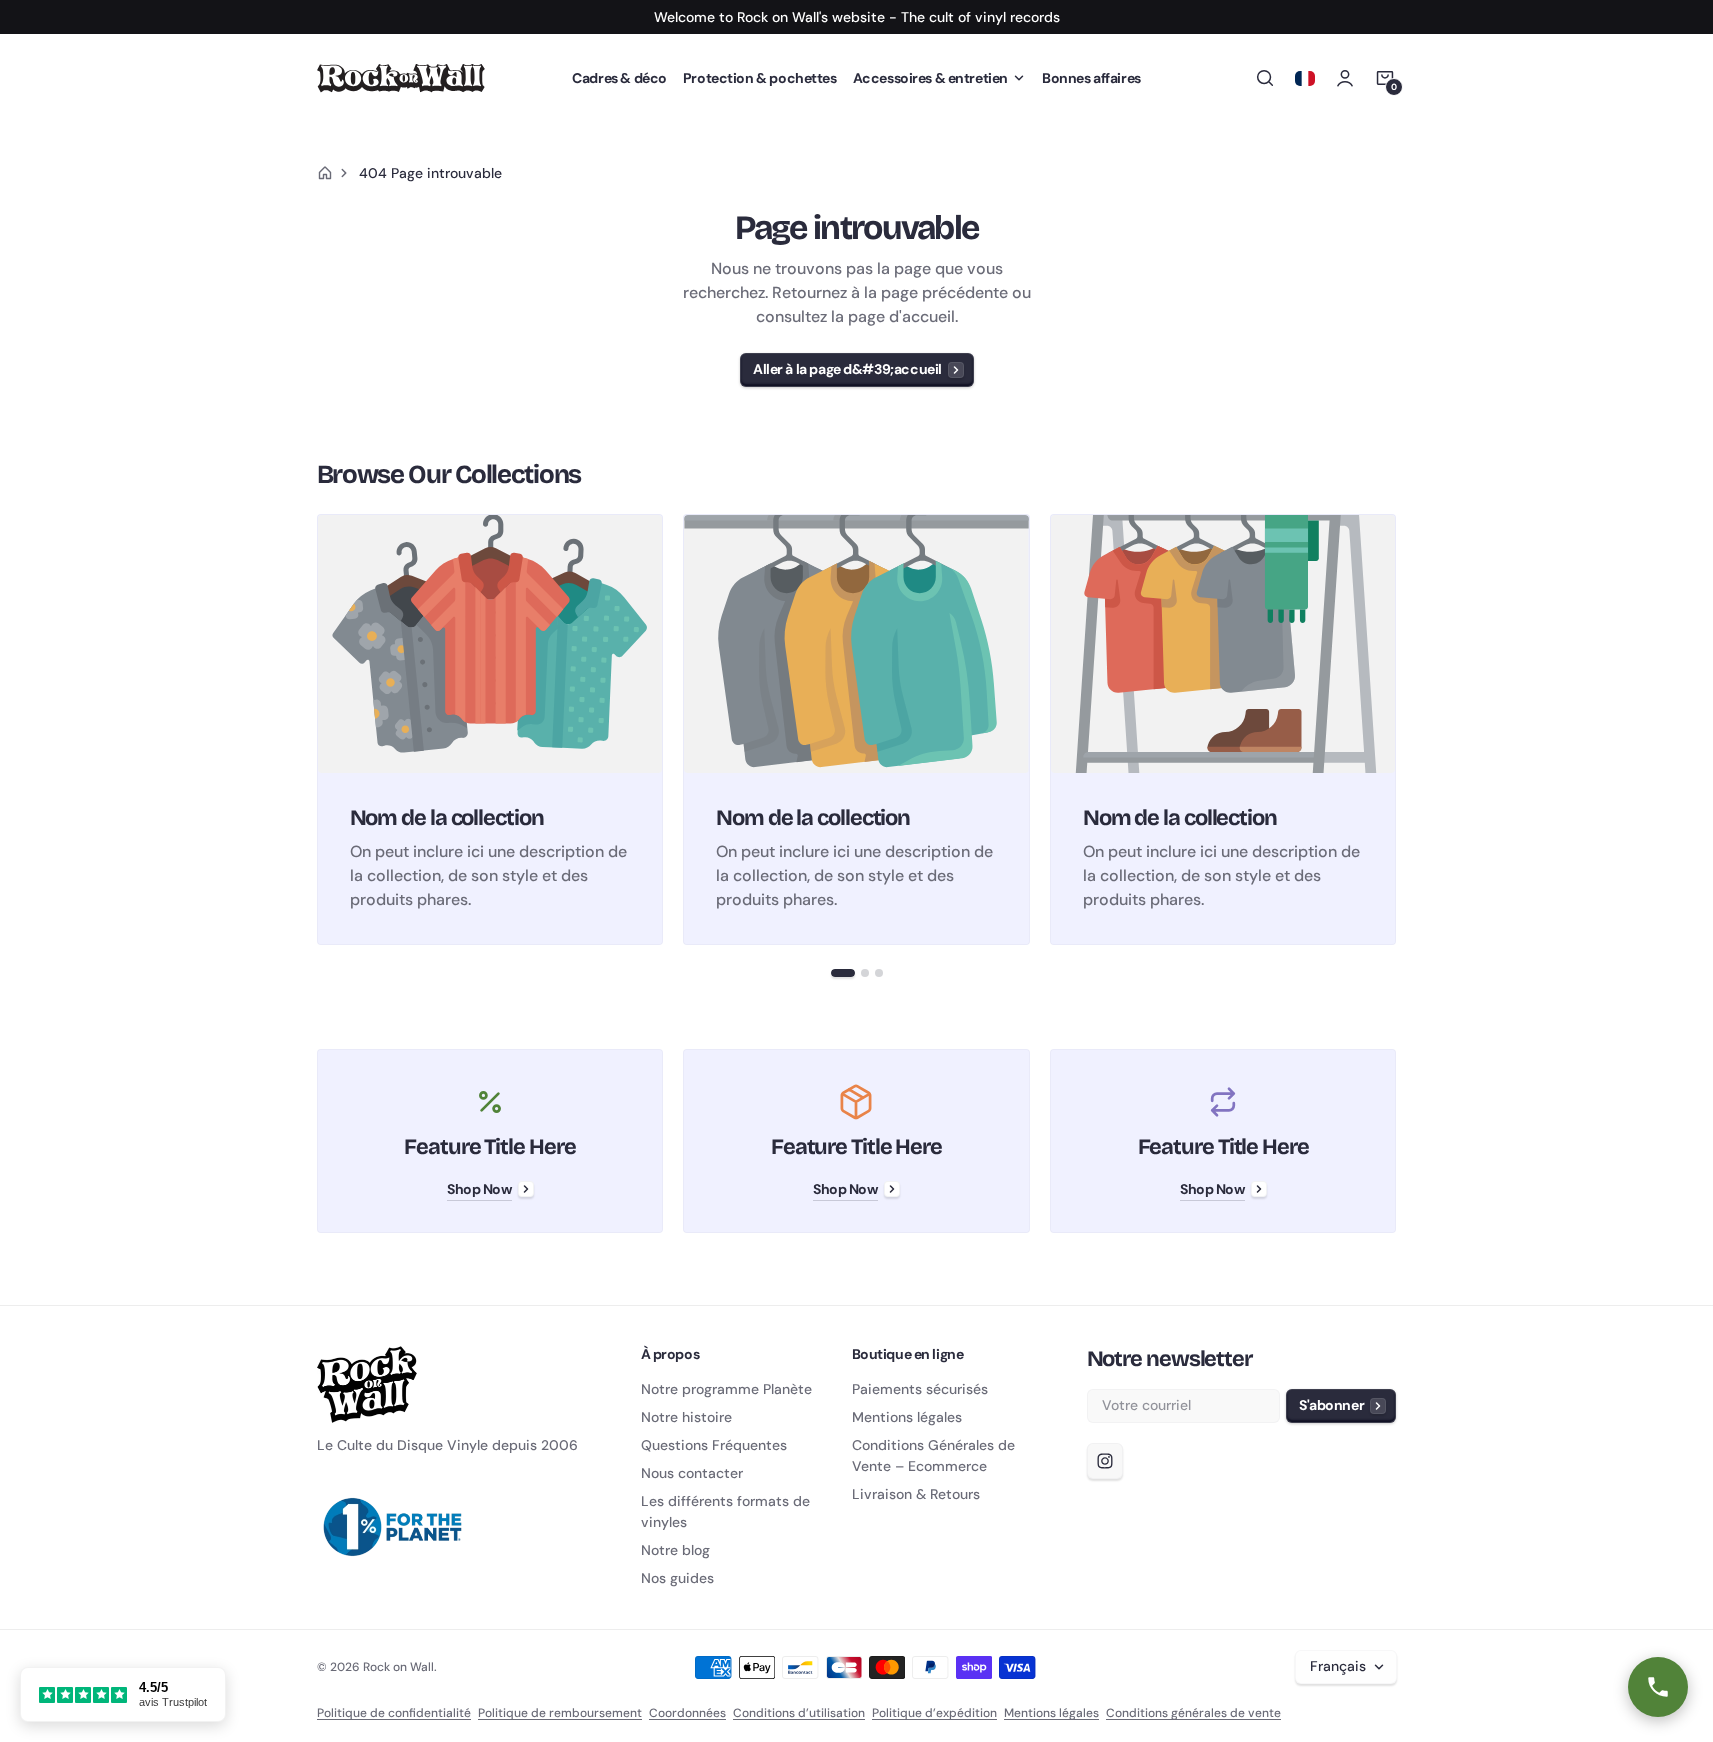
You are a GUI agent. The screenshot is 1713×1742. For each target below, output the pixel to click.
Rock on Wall (398, 1667)
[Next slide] (1397, 729)
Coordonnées (687, 1713)
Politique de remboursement (560, 1713)
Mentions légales (1051, 1713)
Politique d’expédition (934, 1713)
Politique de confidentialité (394, 1713)
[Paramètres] (1305, 78)
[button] (939, 78)
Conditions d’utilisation (799, 1713)
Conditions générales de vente (1193, 1713)
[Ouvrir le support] (1658, 1687)
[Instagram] (1105, 1461)
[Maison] (325, 173)
